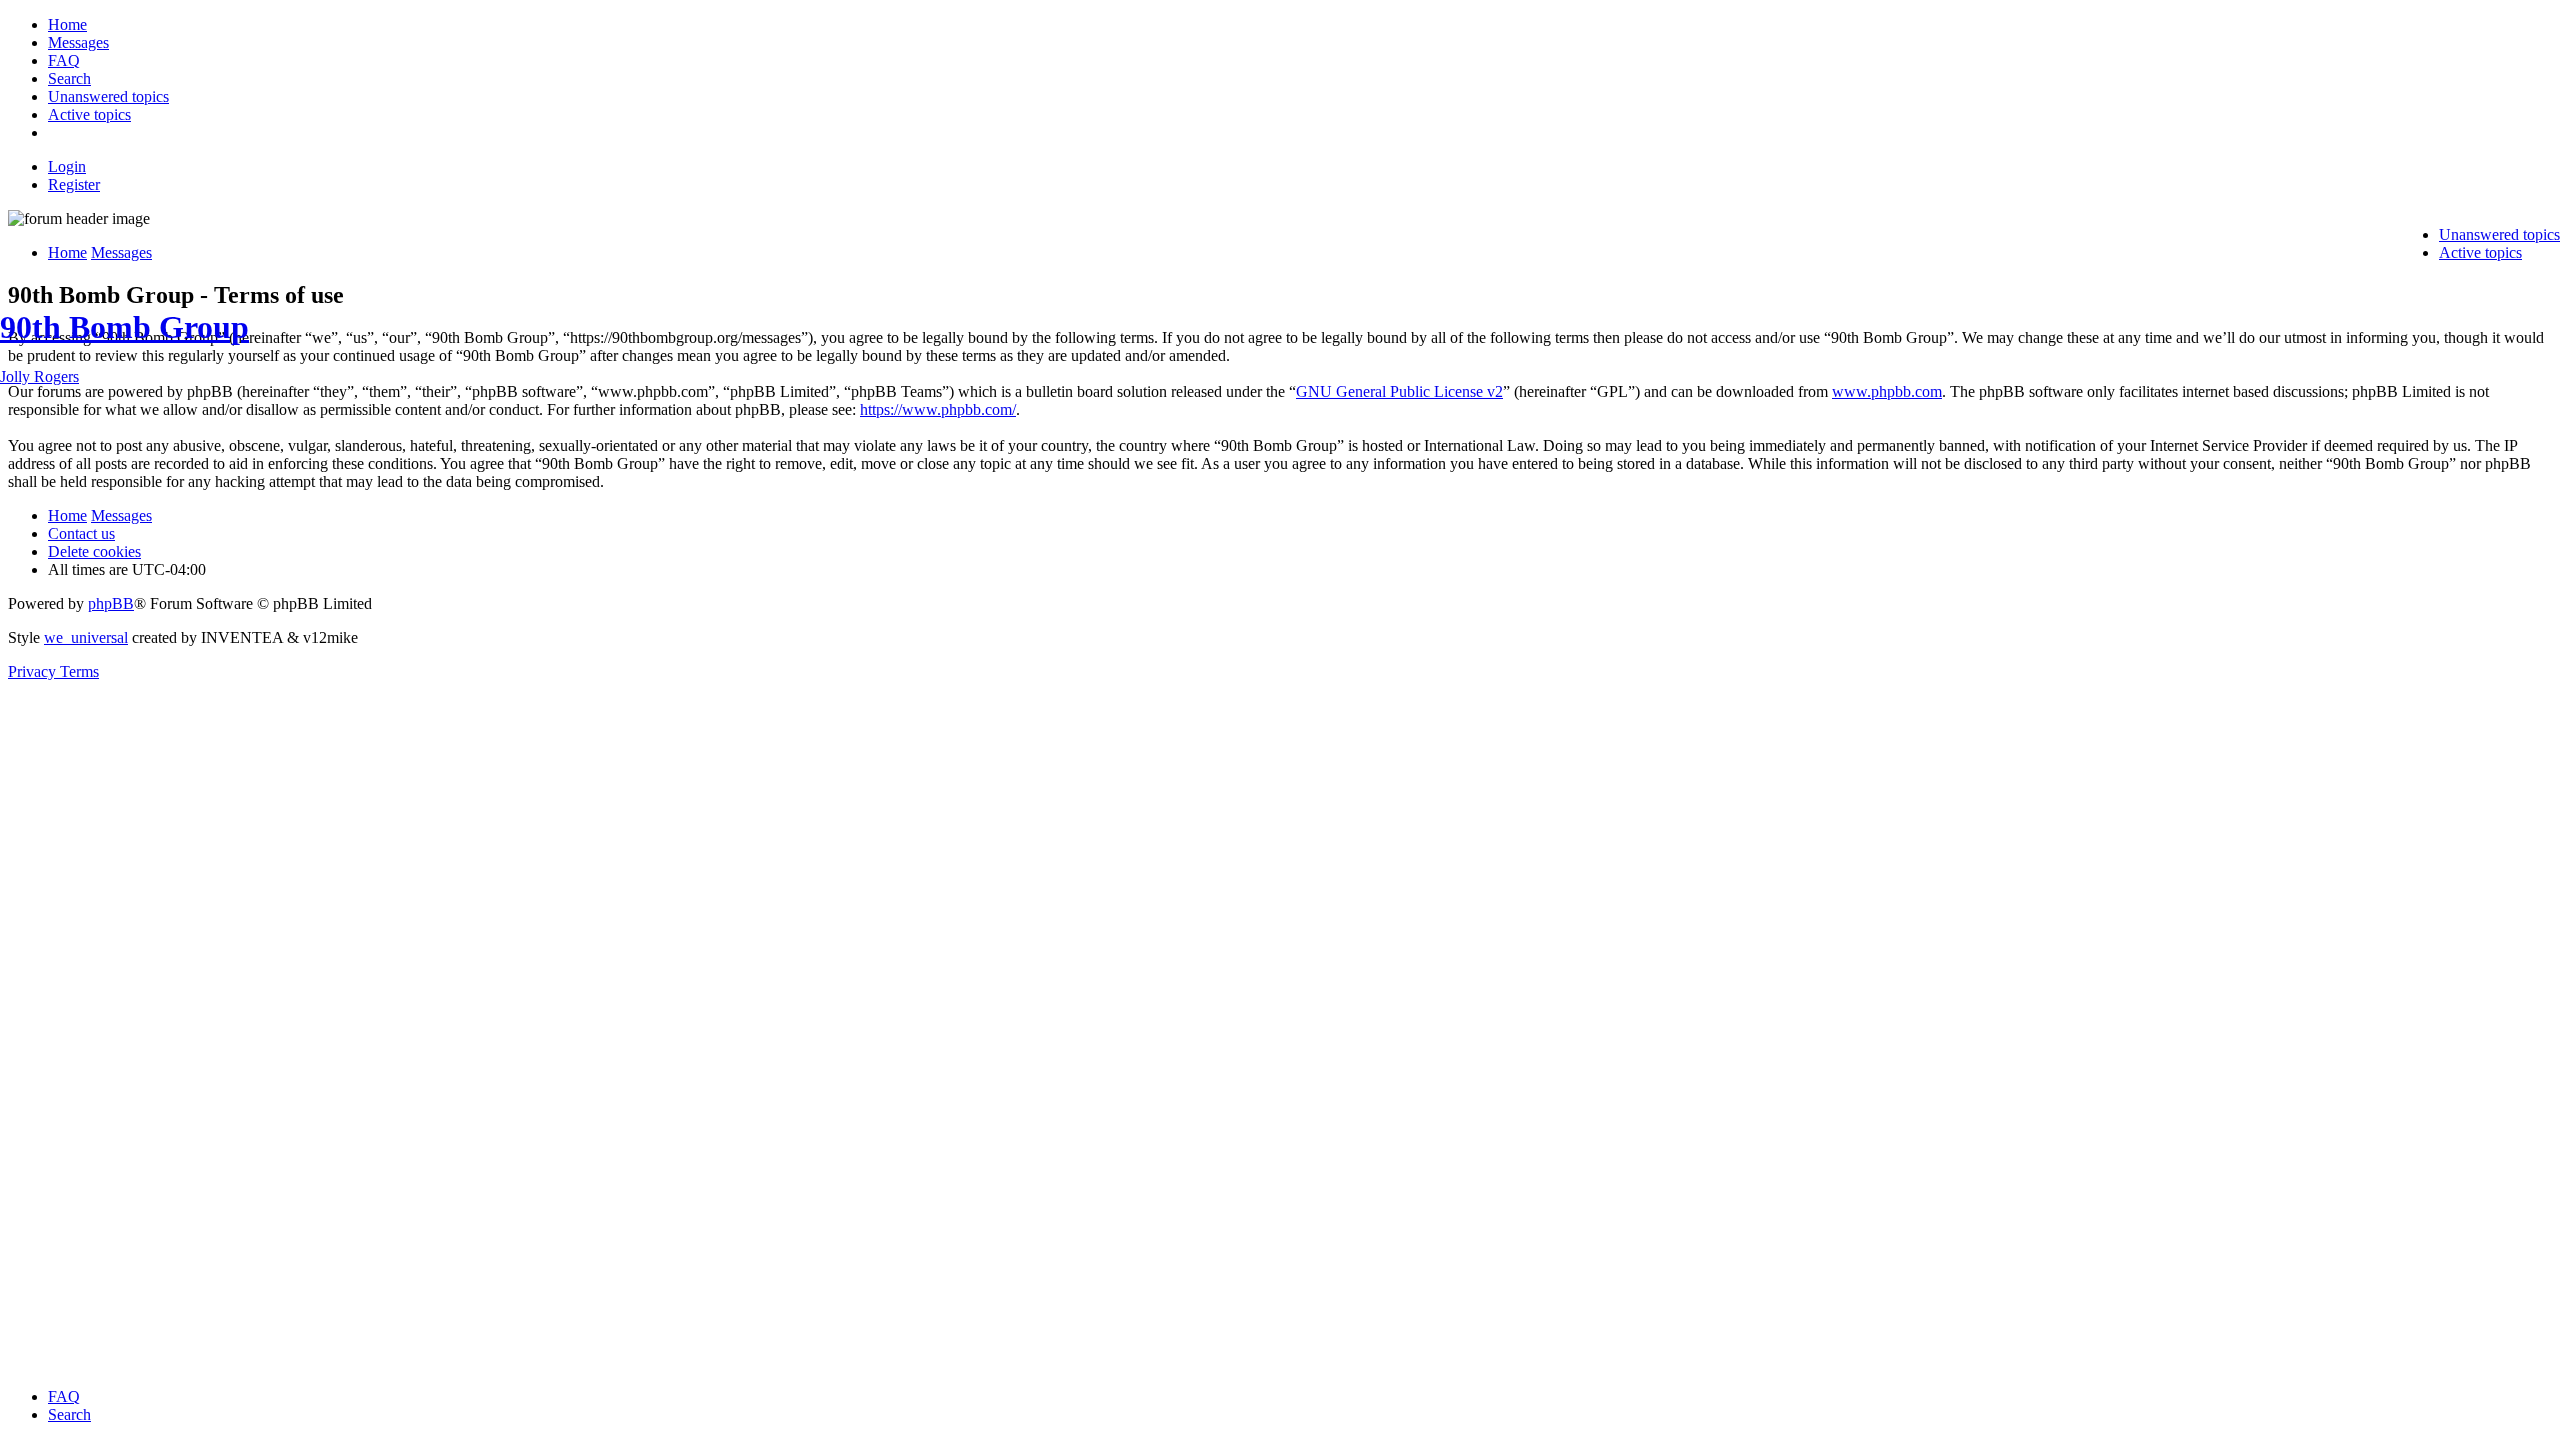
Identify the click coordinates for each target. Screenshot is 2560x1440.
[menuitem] (67, 24)
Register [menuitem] (74, 184)
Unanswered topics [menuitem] (2499, 234)
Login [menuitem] (67, 166)
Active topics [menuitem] (2480, 252)
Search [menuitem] (69, 1414)
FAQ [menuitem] (64, 1396)
